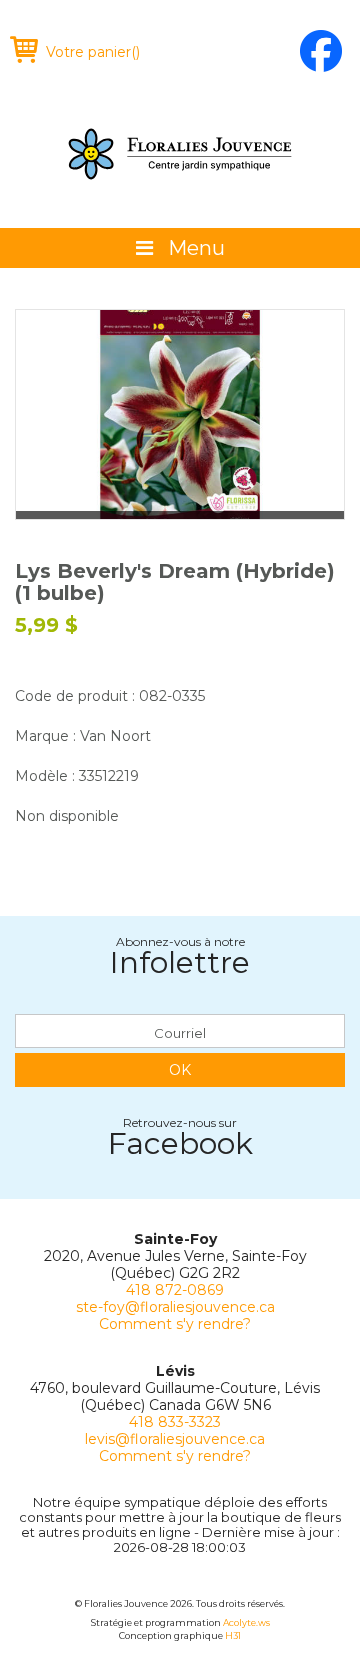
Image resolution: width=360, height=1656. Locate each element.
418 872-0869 (175, 1290)
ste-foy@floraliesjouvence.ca (175, 1307)
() (93, 52)
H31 (233, 1635)
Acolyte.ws (246, 1622)
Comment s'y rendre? (175, 1324)
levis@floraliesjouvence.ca (175, 1439)
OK (180, 1070)
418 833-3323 (175, 1422)
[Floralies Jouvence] (180, 154)
